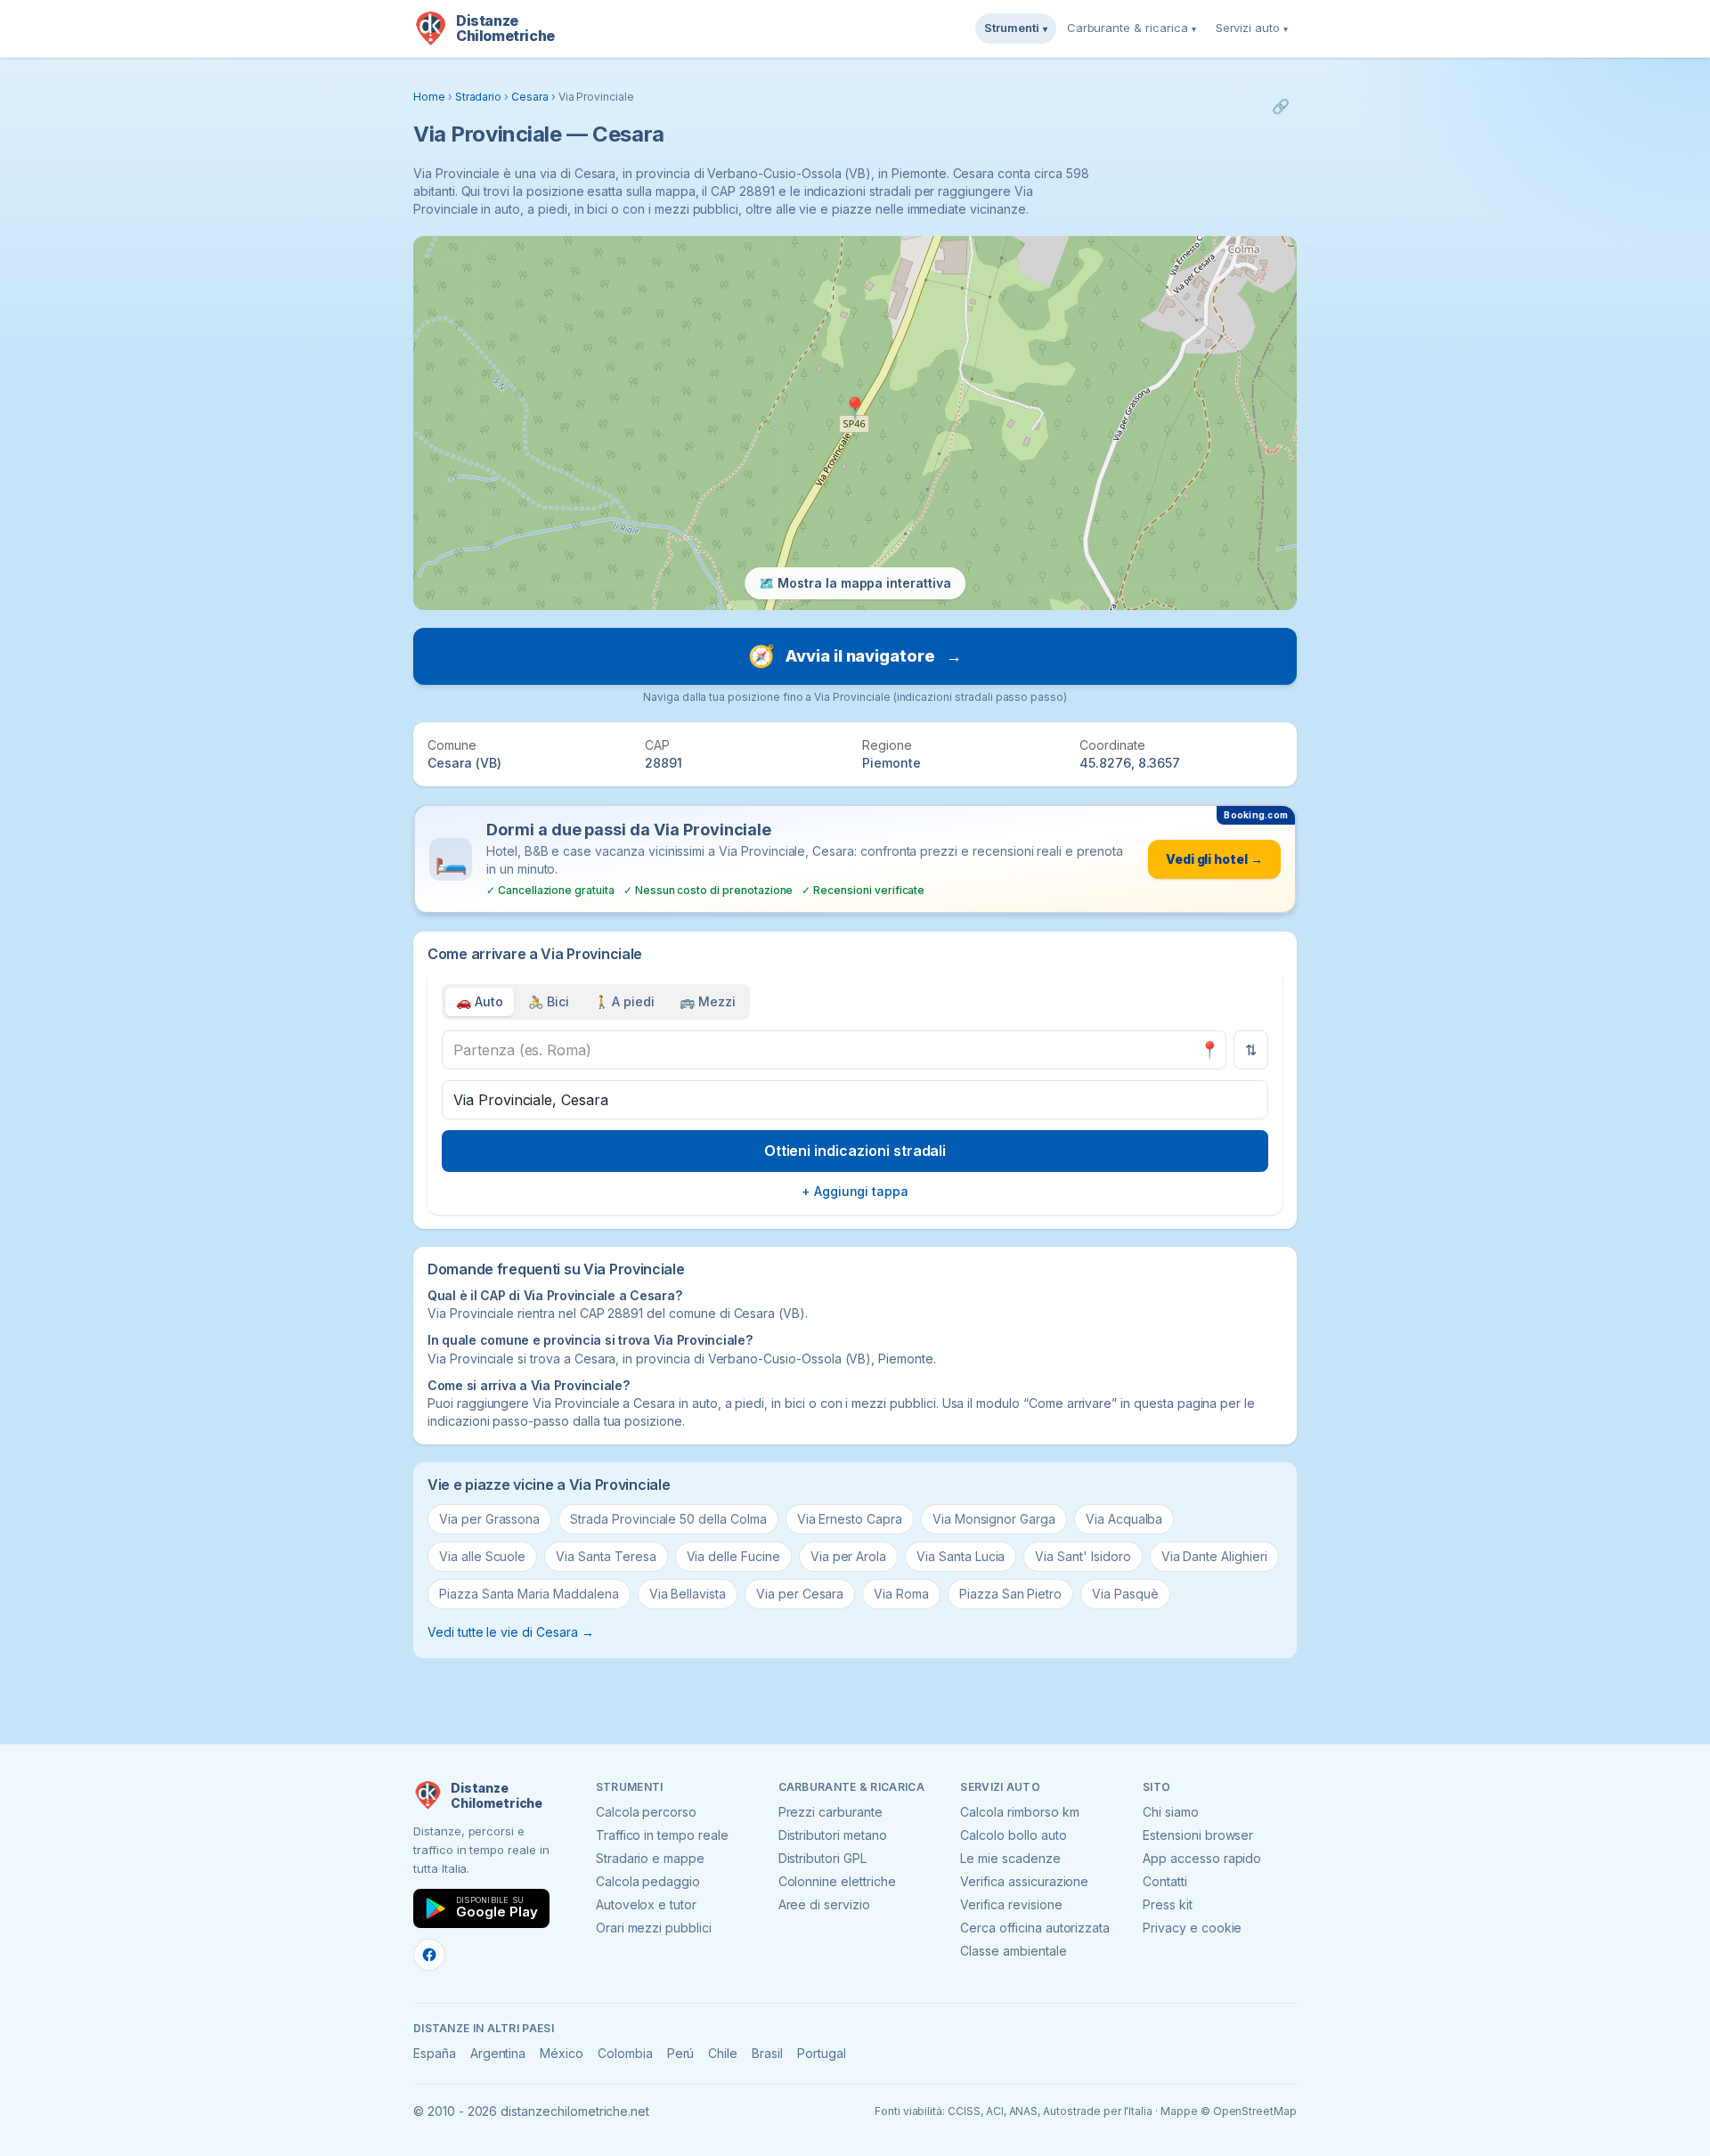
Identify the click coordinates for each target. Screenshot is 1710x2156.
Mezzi (708, 1001)
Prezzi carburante (831, 1812)
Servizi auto (1252, 28)
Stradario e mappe (650, 1858)
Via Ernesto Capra (850, 1519)
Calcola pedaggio (648, 1881)
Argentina (498, 2053)
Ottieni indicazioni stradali (855, 1151)
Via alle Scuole (482, 1556)
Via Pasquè (1125, 1594)
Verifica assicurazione (1024, 1881)
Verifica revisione (1011, 1904)
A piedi (625, 1001)
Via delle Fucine (733, 1556)
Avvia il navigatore (855, 656)
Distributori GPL (822, 1858)
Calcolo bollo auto (1013, 1835)
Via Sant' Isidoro (1083, 1556)
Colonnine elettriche (837, 1881)
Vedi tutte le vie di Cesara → (511, 1632)
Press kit (1168, 1904)
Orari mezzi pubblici (654, 1928)
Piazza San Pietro (1010, 1594)
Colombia (625, 2053)
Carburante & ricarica (1132, 28)
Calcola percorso (646, 1812)
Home (429, 97)
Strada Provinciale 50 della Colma (668, 1519)
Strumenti (1016, 28)
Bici (549, 1001)
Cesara (530, 97)
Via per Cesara (800, 1594)
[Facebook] (429, 1955)
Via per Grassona (489, 1519)
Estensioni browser (1198, 1835)
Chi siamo (1171, 1812)
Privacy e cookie (1192, 1928)
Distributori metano (833, 1835)
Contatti (1165, 1881)
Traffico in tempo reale (662, 1835)
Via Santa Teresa (606, 1556)
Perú (681, 2053)
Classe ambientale (1013, 1951)
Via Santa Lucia (961, 1556)
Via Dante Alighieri (1214, 1556)
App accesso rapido (1202, 1858)
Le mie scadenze (1010, 1858)
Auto (480, 1001)
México (562, 2053)
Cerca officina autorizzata (1035, 1928)
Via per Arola (848, 1556)
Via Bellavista (688, 1594)
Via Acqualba (1124, 1519)
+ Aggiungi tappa (855, 1191)
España (435, 2053)
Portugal (822, 2053)
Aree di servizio (824, 1904)
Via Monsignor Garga (994, 1519)
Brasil (767, 2053)
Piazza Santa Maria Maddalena (529, 1594)
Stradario (479, 97)
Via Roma (901, 1594)
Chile (723, 2053)
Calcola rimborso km (1019, 1812)
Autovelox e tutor (646, 1904)
